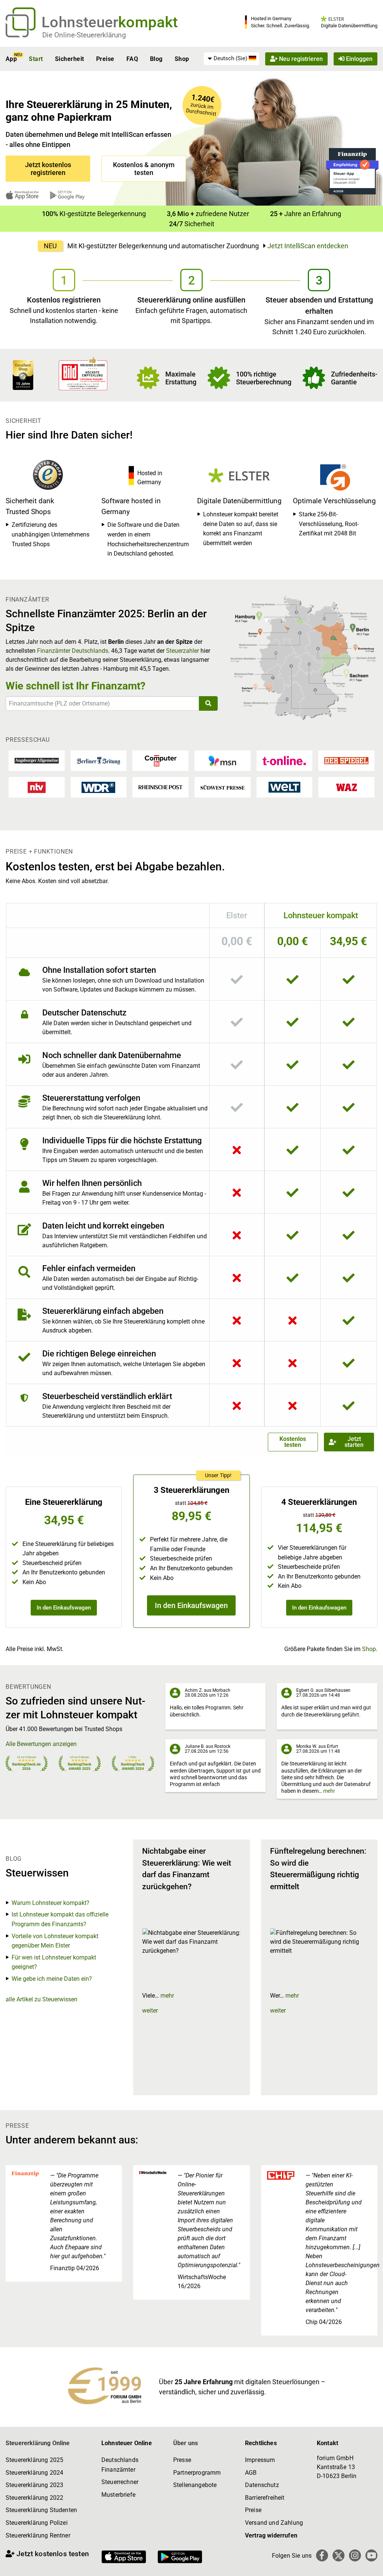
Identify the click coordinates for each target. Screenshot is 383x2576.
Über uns (186, 2443)
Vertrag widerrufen (271, 2535)
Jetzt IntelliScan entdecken (308, 246)
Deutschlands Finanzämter (120, 2465)
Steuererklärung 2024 (34, 2473)
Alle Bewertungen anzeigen (41, 1744)
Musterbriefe (118, 2495)
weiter (150, 2011)
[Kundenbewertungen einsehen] (23, 374)
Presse (182, 2460)
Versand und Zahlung (274, 2523)
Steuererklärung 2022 (34, 2498)
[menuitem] (232, 59)
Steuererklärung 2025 (34, 2460)
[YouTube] (371, 2555)
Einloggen (359, 59)
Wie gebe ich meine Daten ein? (52, 1979)
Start (36, 59)
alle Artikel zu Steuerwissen (42, 1999)
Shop (182, 59)
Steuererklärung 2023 (34, 2485)
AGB (251, 2473)
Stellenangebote (195, 2485)
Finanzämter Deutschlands (73, 651)
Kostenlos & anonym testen (144, 169)
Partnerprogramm (197, 2473)
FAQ (132, 59)
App (11, 59)
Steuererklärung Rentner (38, 2535)
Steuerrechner (120, 2482)
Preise (105, 59)
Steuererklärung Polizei (37, 2523)
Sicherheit (70, 59)
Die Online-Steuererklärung (84, 35)
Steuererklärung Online (38, 2443)
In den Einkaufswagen (64, 1608)
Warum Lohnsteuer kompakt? (50, 1903)
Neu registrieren (300, 59)
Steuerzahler (183, 651)
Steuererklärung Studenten (41, 2510)
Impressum (260, 2460)
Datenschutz (262, 2485)
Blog (156, 59)
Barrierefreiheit (265, 2498)
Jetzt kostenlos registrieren (48, 169)
